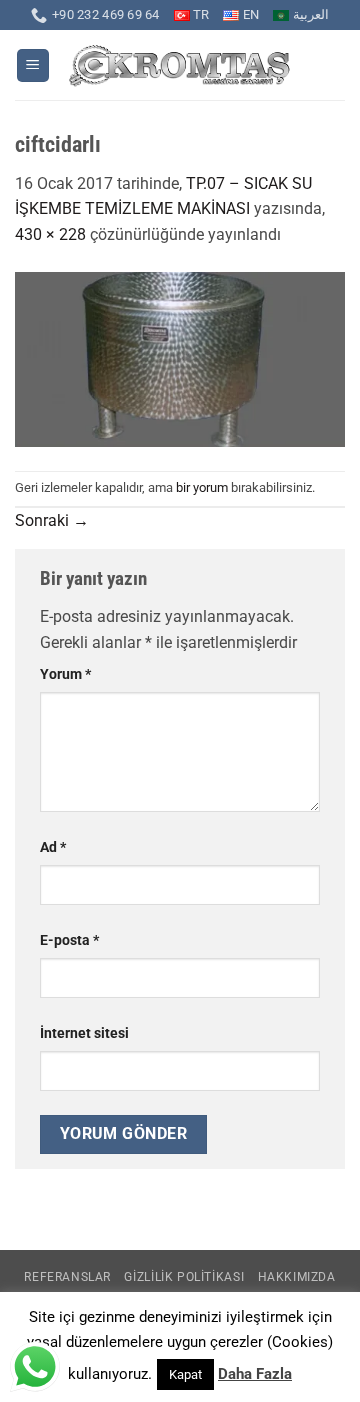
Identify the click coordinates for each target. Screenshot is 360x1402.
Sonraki (52, 520)
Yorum (65, 674)
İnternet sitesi (84, 1033)
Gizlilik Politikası (184, 1277)
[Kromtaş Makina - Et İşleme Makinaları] (180, 65)
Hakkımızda (297, 1277)
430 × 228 (50, 234)
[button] (33, 65)
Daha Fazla (255, 1374)
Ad (53, 847)
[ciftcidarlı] (180, 357)
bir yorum (202, 487)
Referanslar (67, 1277)
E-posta (69, 940)
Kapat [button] (185, 1374)
